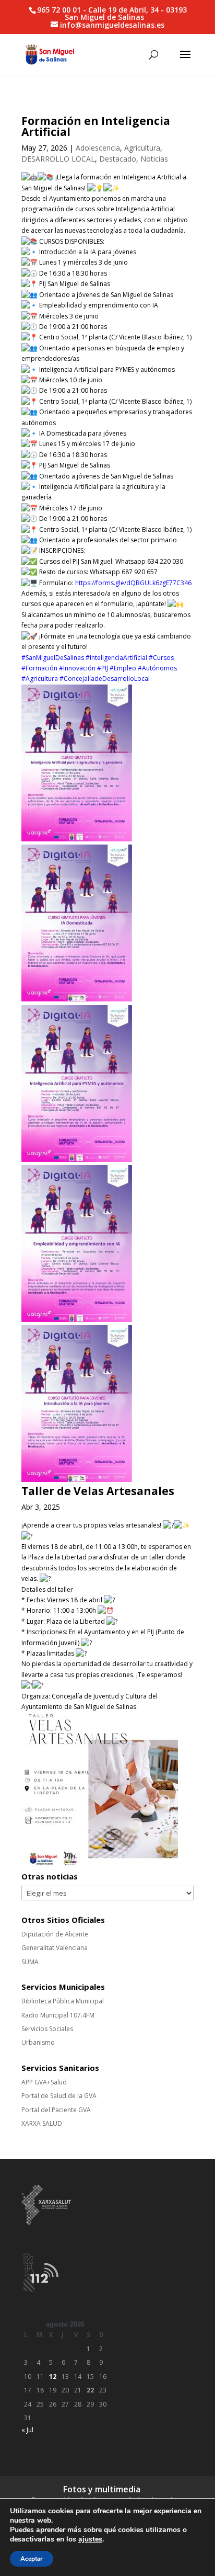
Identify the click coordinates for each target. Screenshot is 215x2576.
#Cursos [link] (161, 658)
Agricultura (142, 148)
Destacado (118, 159)
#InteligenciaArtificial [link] (116, 658)
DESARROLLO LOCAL (58, 159)
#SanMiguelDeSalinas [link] (53, 658)
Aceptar (32, 2559)
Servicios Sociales (47, 2029)
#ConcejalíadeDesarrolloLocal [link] (105, 679)
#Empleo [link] (123, 668)
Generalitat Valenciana (55, 1948)
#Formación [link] (39, 668)
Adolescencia (98, 148)
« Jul (27, 2430)
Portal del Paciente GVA (56, 2110)
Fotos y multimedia (102, 2489)
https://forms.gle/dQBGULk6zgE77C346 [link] (133, 583)
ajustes (90, 2539)
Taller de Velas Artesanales (98, 1491)
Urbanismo (38, 2042)
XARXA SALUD (42, 2123)
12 (53, 2376)
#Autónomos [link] (157, 668)
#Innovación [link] (77, 668)
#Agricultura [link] (40, 679)
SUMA (30, 1962)
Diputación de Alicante (55, 1934)
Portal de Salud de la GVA (59, 2096)
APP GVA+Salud (44, 2082)
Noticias (154, 159)
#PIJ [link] (103, 668)
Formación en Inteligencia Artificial (96, 126)
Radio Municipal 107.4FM (58, 2015)
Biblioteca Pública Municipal (63, 2001)
